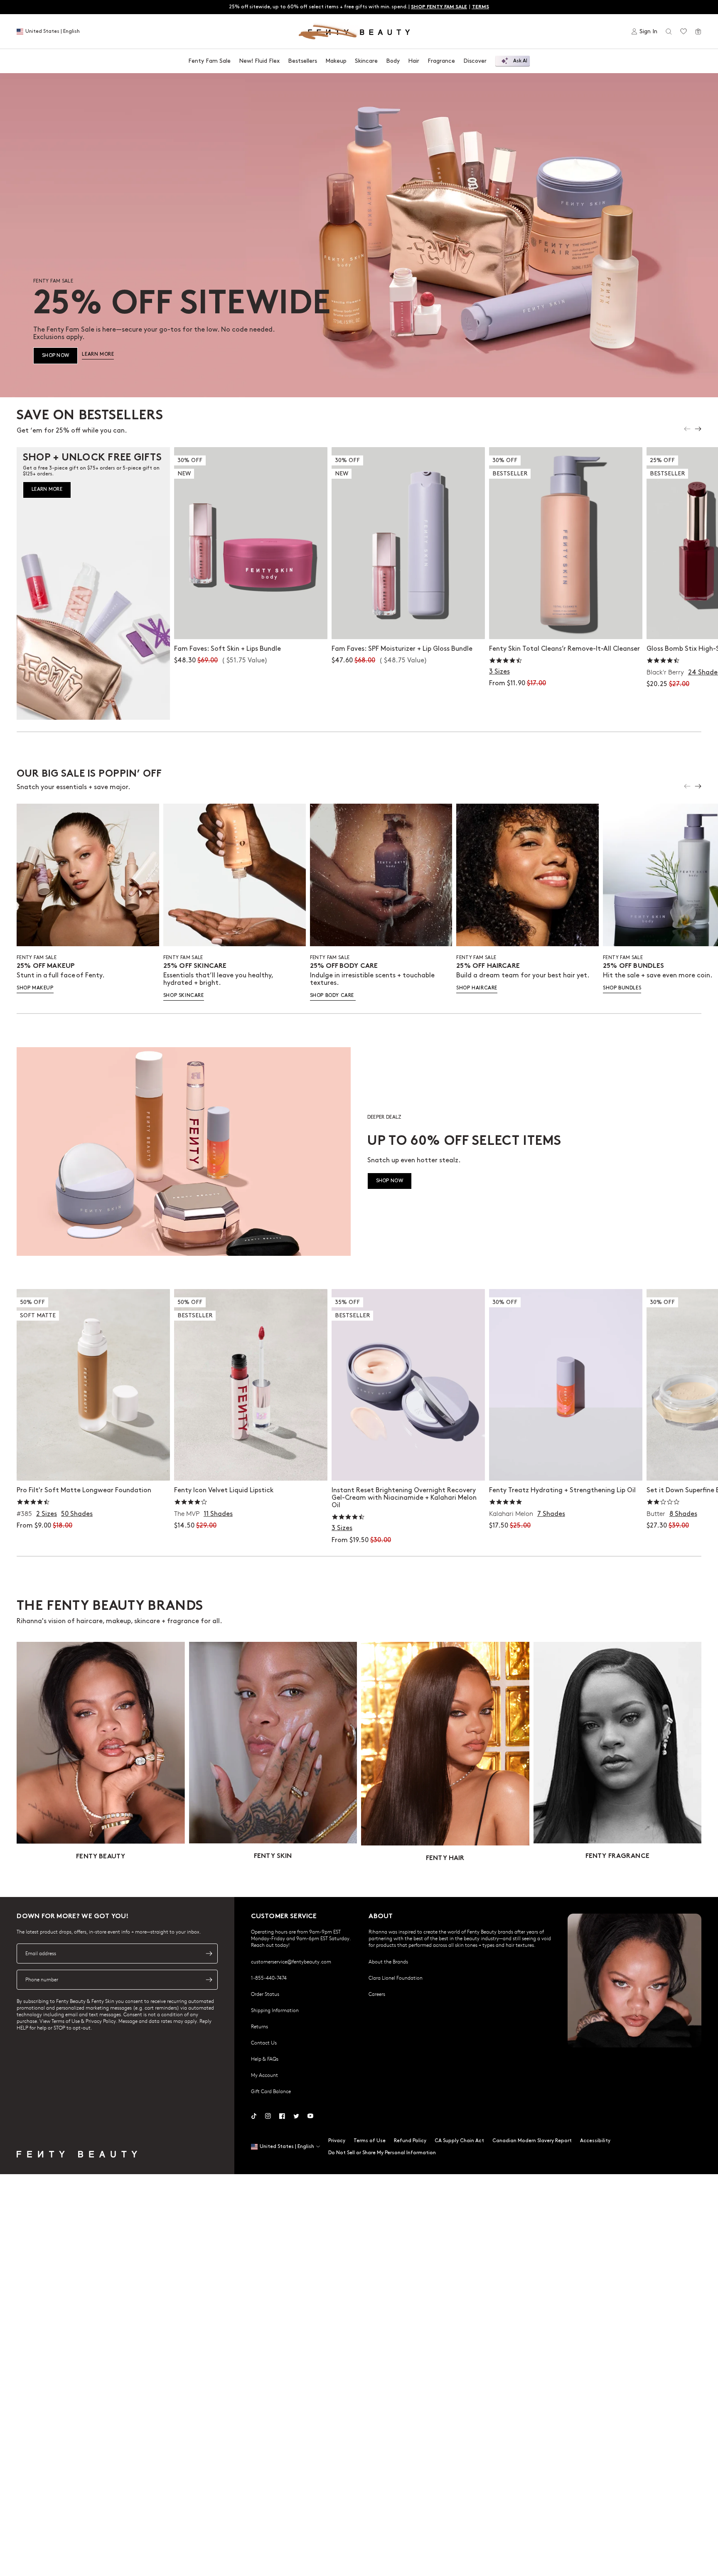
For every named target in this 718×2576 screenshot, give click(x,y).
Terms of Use (370, 2141)
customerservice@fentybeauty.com (291, 1961)
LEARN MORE (98, 354)
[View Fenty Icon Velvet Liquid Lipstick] (251, 1385)
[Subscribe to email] (209, 1954)
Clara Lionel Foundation (396, 1978)
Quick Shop (566, 624)
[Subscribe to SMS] (209, 1980)
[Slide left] (687, 429)
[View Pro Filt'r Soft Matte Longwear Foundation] (93, 1385)
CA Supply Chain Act (459, 2141)
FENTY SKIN (273, 1856)
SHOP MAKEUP (35, 988)
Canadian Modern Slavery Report (532, 2141)
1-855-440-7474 (269, 1978)
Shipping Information (275, 2010)
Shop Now (251, 624)
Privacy (337, 2141)
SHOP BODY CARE (333, 995)
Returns (259, 2026)
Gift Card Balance (271, 2091)
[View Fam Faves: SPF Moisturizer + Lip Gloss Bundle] (408, 543)
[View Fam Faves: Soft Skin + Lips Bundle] (251, 543)
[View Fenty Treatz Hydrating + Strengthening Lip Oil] (566, 1385)
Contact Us (264, 2042)
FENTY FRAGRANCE (617, 1856)
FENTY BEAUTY (101, 1857)
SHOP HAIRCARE (477, 988)
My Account (264, 2075)
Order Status (265, 1994)
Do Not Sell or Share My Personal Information (382, 2153)
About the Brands (388, 1961)
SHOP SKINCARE (184, 995)
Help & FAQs (265, 2059)
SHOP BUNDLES (622, 988)
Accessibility (595, 2141)
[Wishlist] (684, 32)
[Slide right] (698, 429)
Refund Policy (410, 2141)
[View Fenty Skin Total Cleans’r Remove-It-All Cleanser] (566, 543)
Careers (377, 1994)
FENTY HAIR (445, 1859)
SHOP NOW (55, 356)
